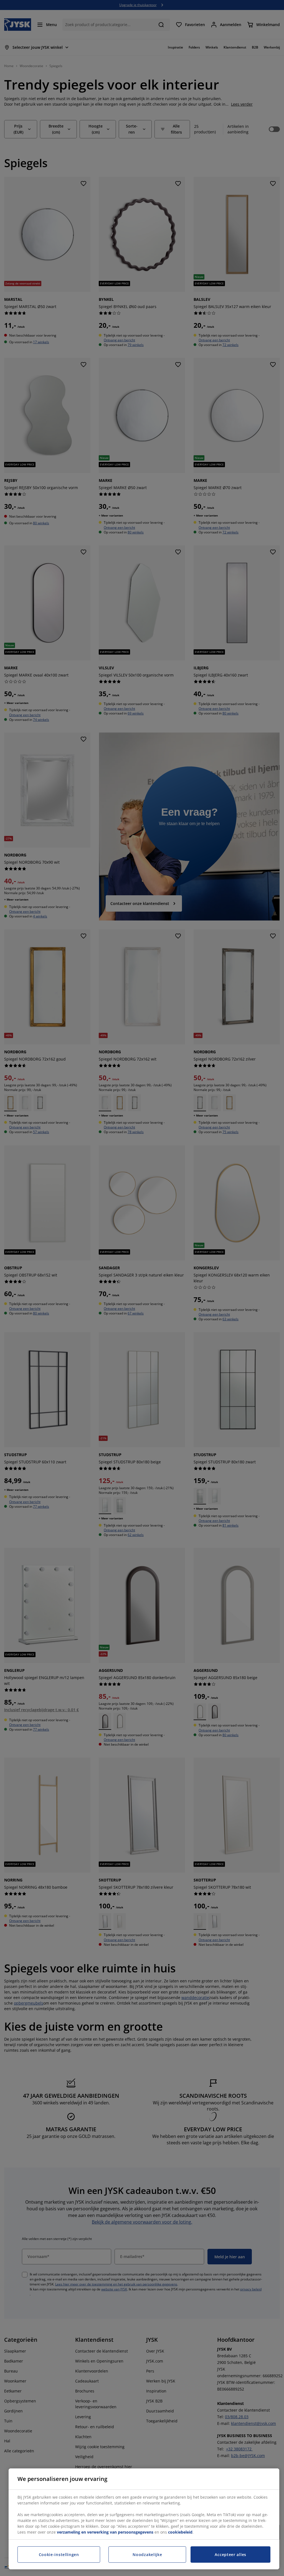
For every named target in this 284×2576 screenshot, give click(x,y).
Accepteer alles (230, 2555)
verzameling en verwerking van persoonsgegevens (105, 2532)
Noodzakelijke (147, 2555)
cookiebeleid (180, 2532)
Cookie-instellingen (59, 2555)
